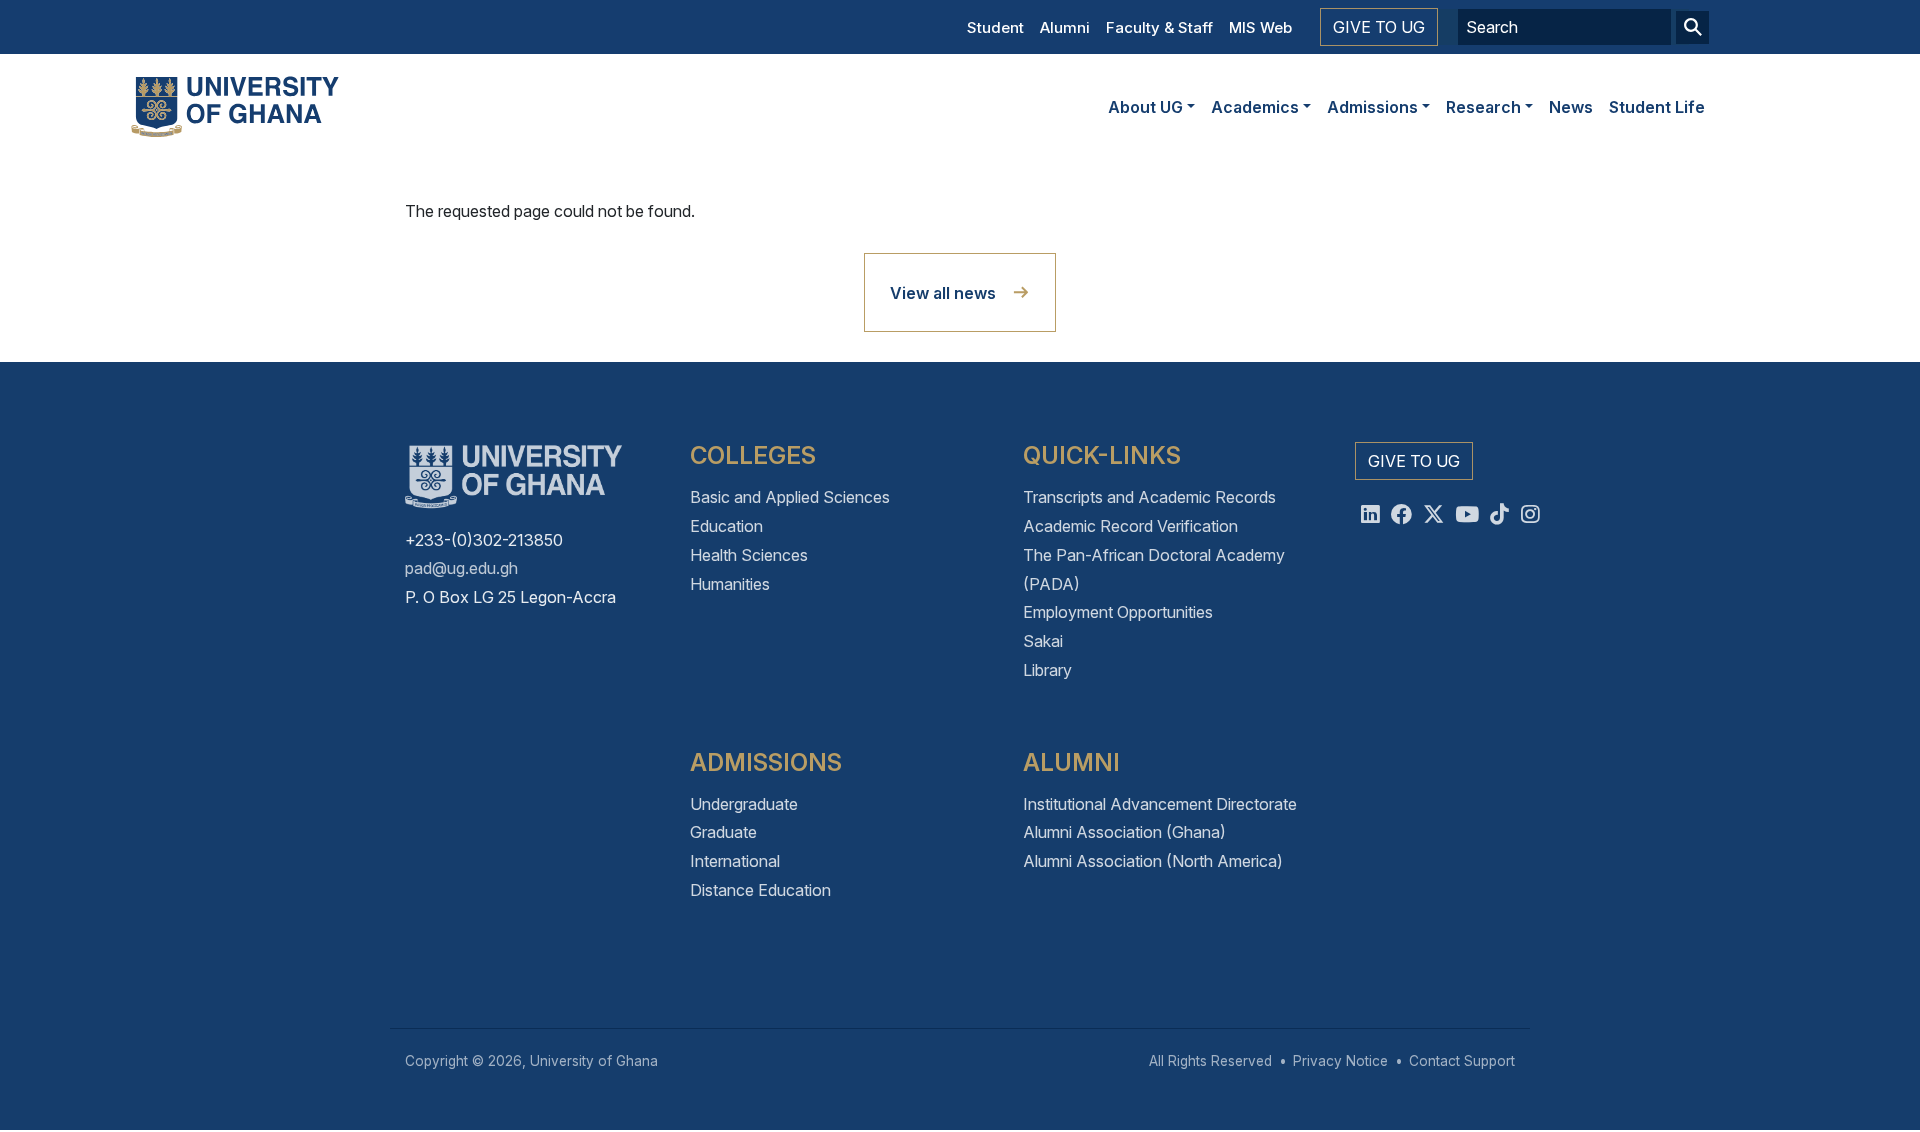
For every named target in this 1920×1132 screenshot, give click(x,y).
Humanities (730, 584)
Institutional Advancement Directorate (1160, 804)
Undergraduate (744, 804)
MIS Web (1260, 27)
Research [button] (1483, 107)
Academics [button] (1255, 107)
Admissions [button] (1372, 107)
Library (1047, 670)
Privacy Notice (1340, 1061)
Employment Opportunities (1118, 612)
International (735, 861)
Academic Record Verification (1130, 526)
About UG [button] (1145, 107)
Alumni (1065, 27)
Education (726, 526)
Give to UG (1379, 27)
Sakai (1043, 641)
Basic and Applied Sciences (790, 497)
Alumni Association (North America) (1153, 861)
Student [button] (995, 27)
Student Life (1657, 107)
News (1571, 107)
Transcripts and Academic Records (1149, 497)
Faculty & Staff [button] (1159, 27)
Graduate (723, 832)
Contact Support (1462, 1061)
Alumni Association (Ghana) (1124, 832)
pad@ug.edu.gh (461, 568)
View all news (943, 293)
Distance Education (760, 890)
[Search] (1692, 27)
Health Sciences (749, 555)
